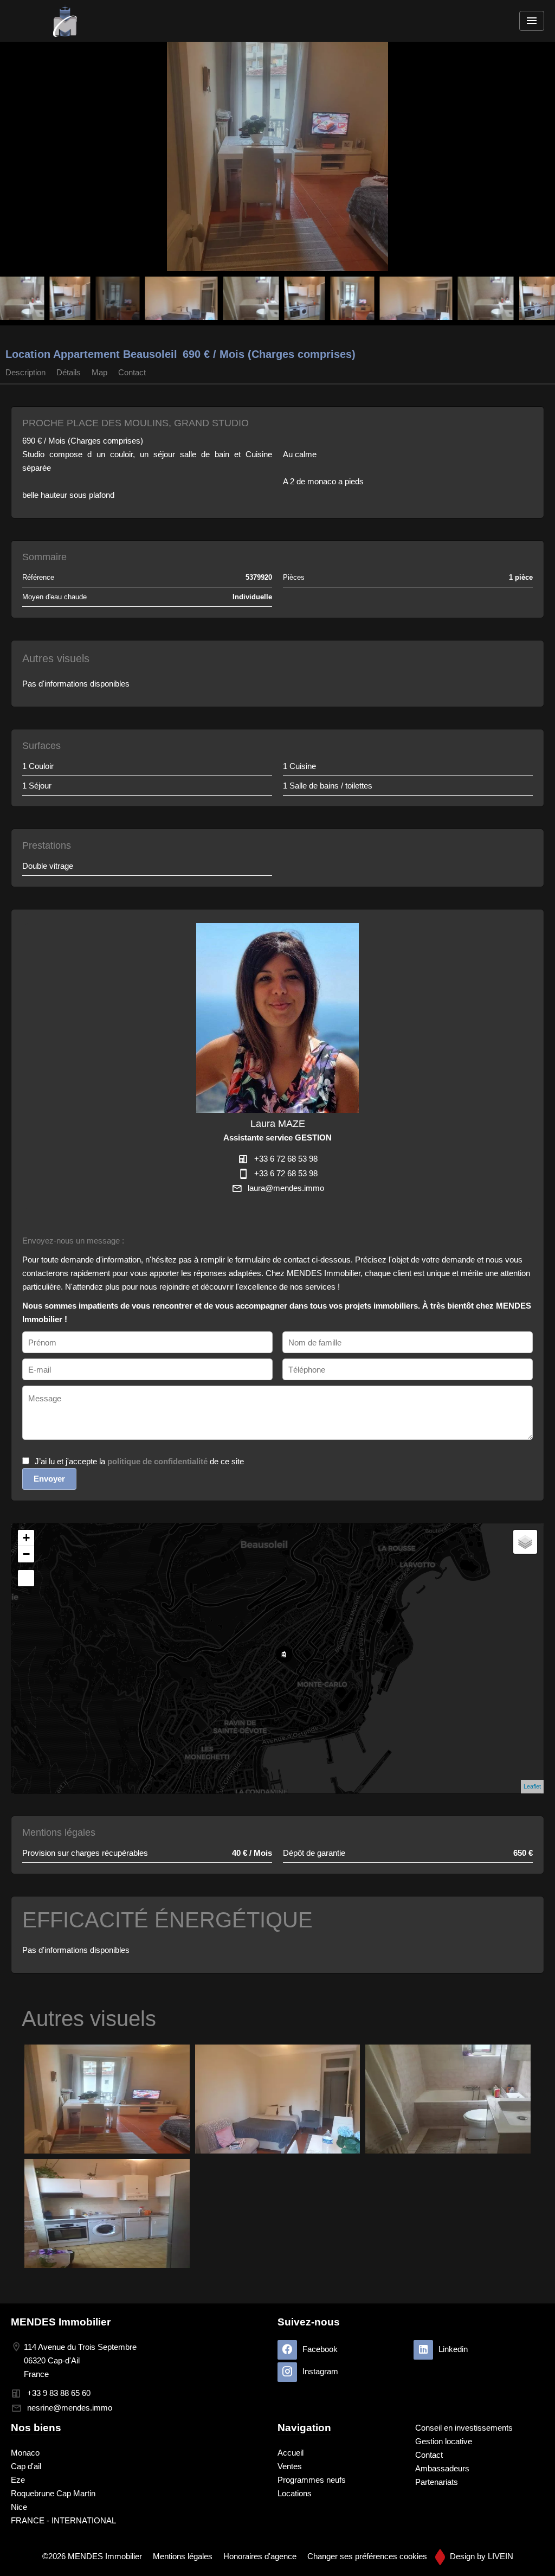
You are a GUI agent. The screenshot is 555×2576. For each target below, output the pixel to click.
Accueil (65, 21)
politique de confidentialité (157, 1461)
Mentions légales (183, 2556)
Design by (480, 2556)
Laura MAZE (278, 1124)
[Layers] (525, 1542)
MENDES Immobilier (61, 2322)
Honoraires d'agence (260, 2556)
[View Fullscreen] (26, 1578)
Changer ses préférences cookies (367, 2556)
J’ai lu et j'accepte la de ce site (139, 1461)
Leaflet (532, 1786)
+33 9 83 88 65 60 (59, 2393)
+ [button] (26, 1538)
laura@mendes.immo (286, 1188)
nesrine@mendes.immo (70, 2408)
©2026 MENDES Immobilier (92, 2556)
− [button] (26, 1554)
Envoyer (49, 1479)
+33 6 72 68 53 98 (286, 1159)
